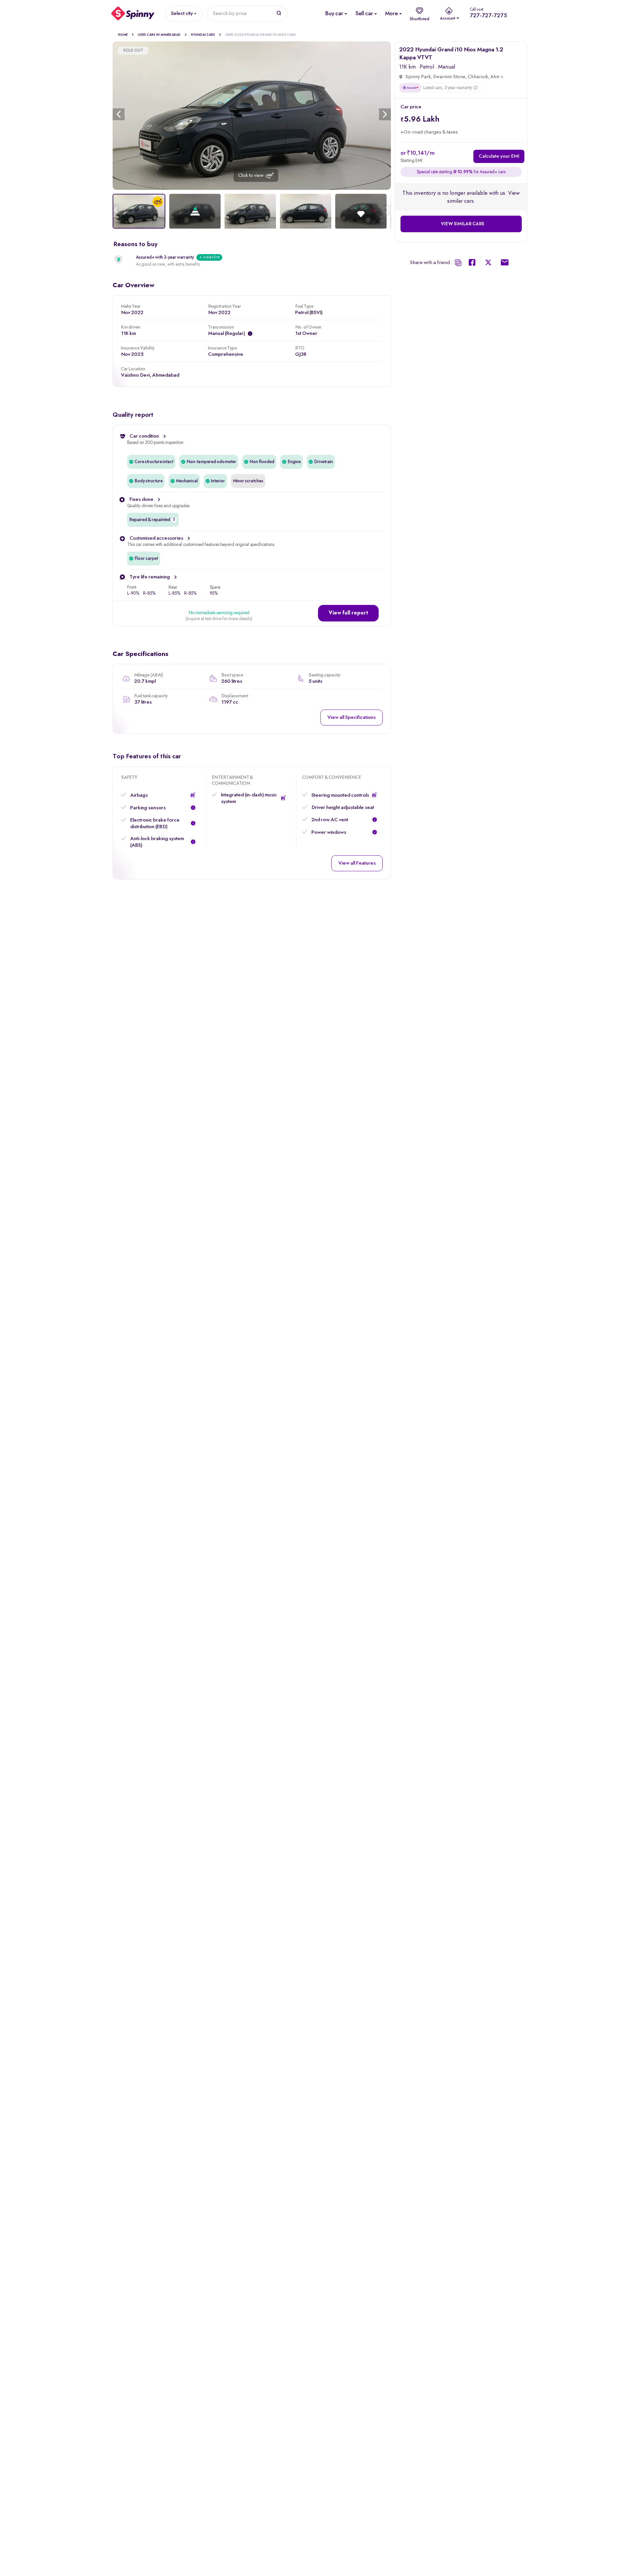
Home (123, 35)
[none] (252, 116)
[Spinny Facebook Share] (472, 264)
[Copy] (458, 263)
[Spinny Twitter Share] (488, 264)
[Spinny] (133, 14)
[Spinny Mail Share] (505, 264)
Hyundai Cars (203, 35)
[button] (348, 613)
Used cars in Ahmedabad (159, 35)
